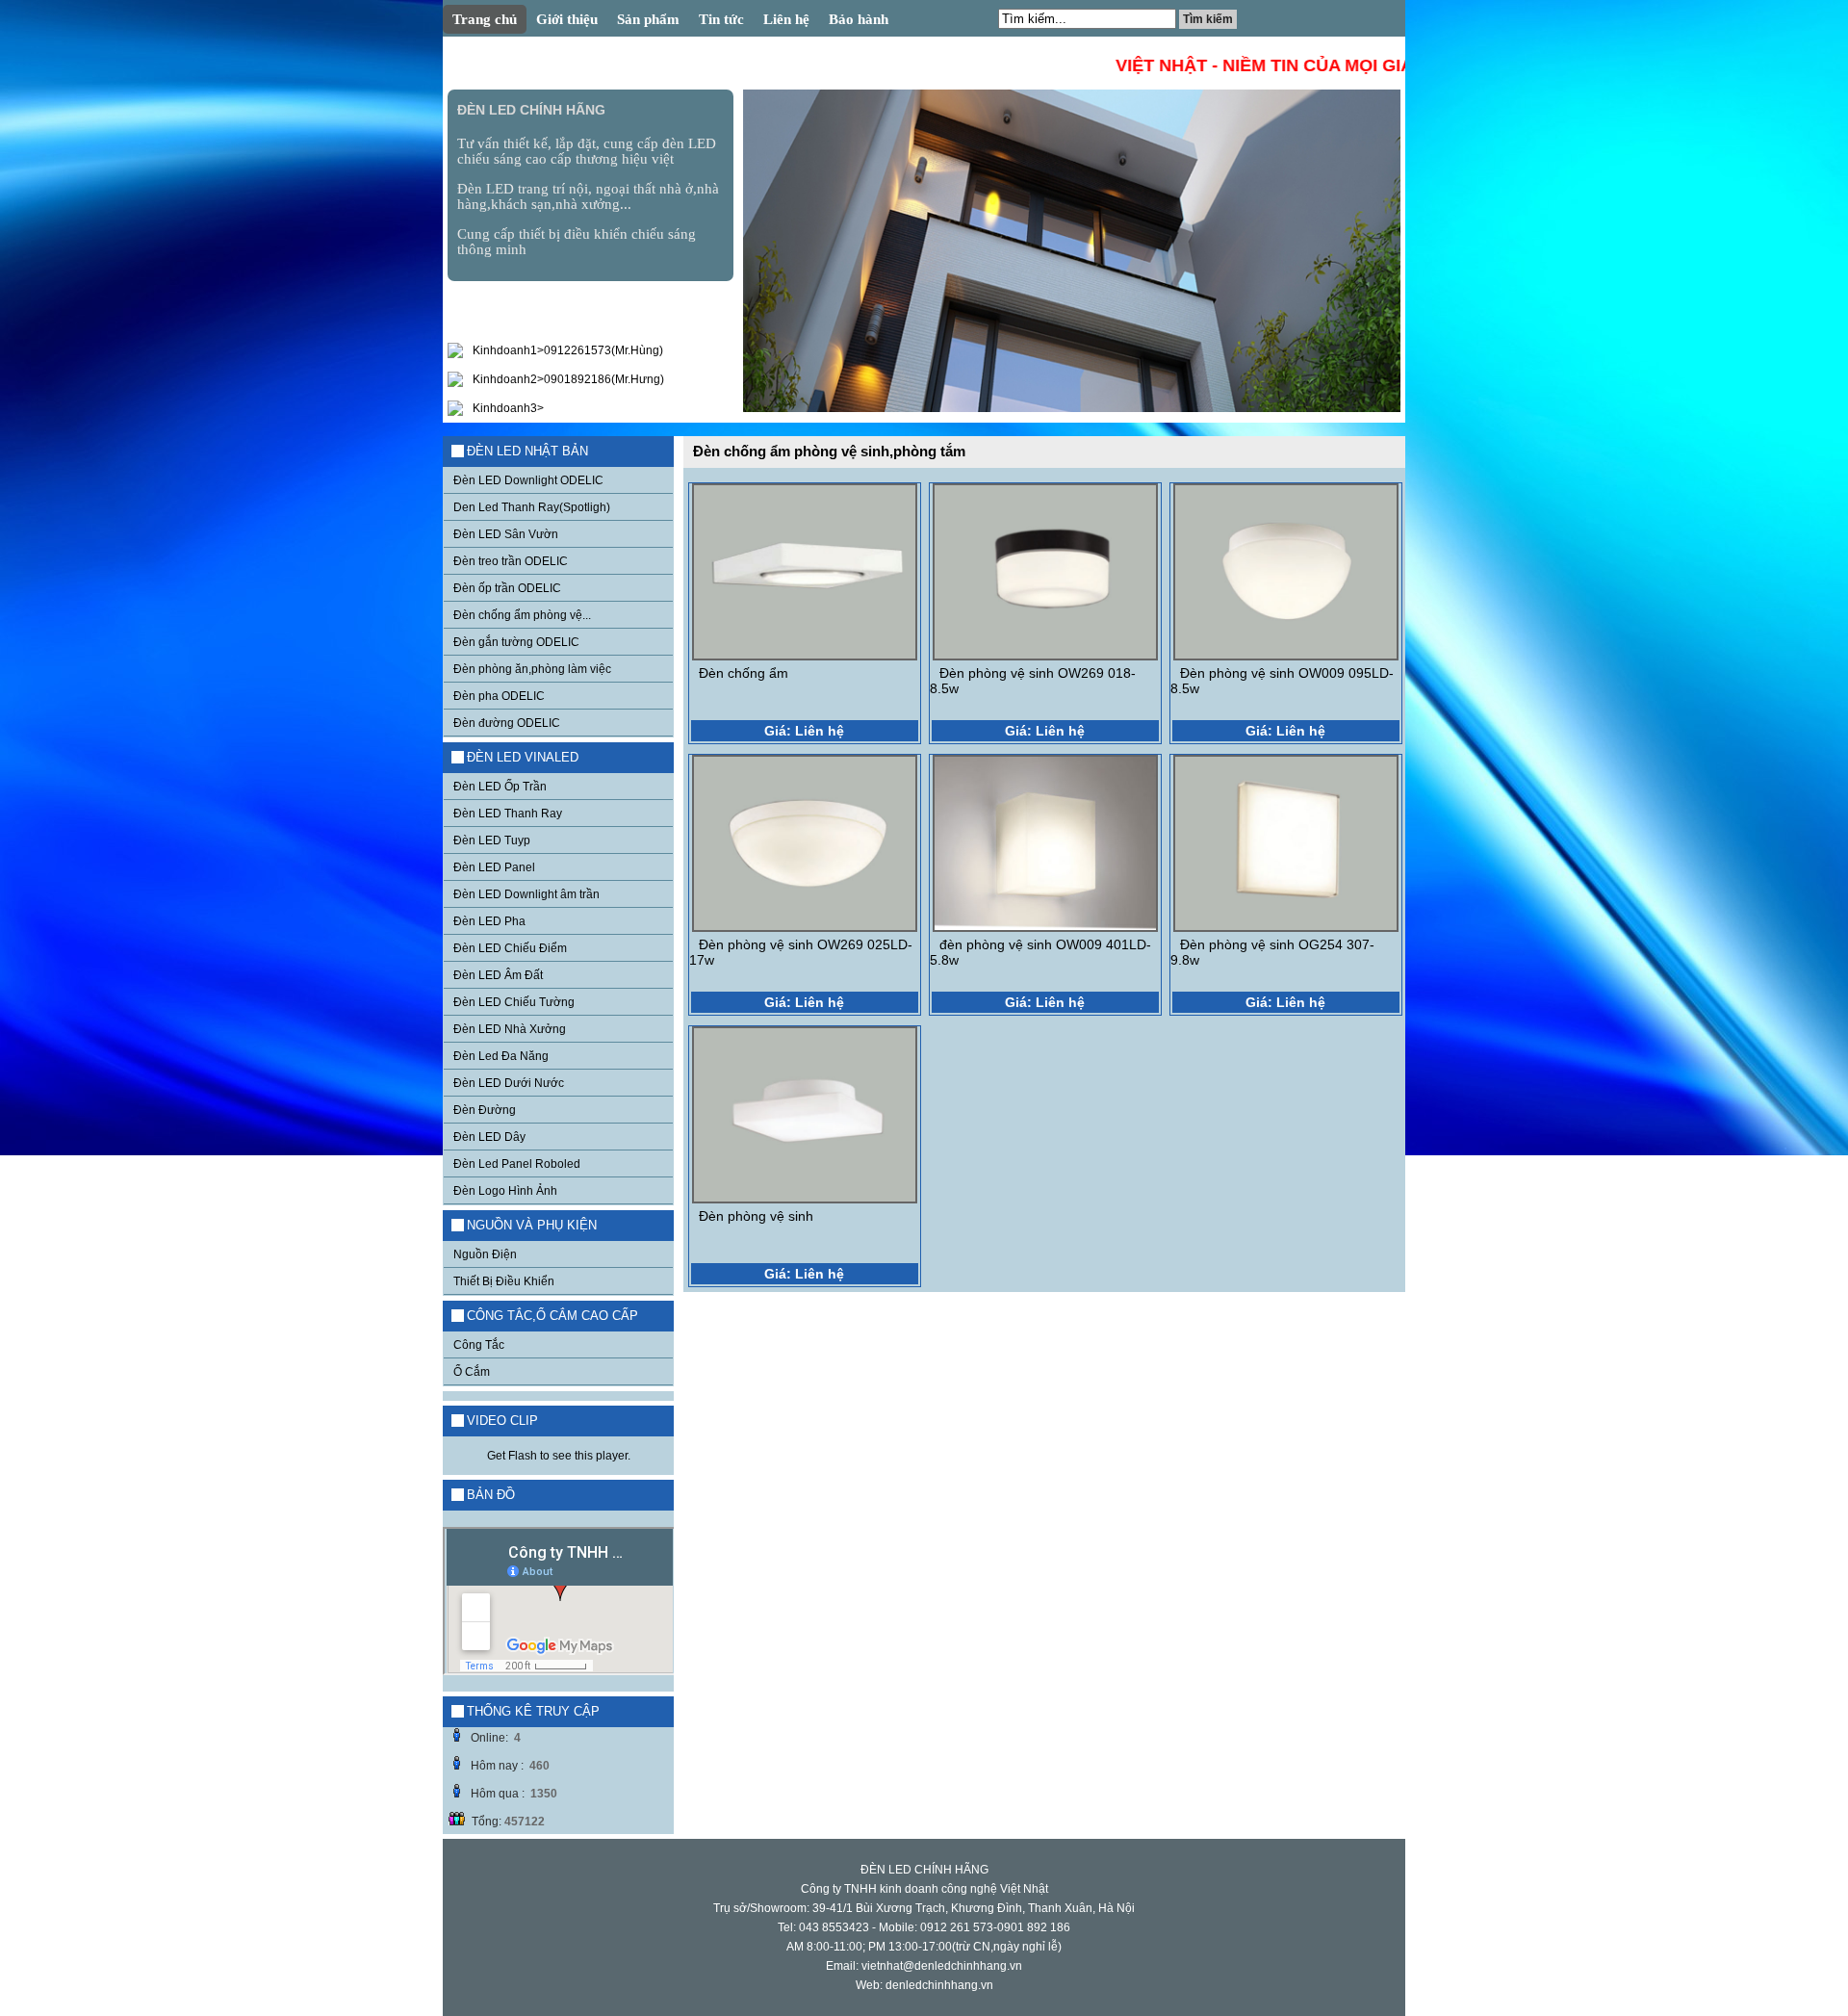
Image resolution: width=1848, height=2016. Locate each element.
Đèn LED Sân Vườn (506, 534)
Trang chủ (485, 19)
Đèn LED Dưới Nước (509, 1083)
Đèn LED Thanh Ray (508, 814)
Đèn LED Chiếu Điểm (510, 948)
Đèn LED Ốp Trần (500, 787)
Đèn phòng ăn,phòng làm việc (532, 669)
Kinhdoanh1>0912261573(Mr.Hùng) (568, 350)
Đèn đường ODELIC (507, 723)
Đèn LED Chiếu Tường (514, 1002)
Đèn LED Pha (489, 921)
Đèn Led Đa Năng (501, 1056)
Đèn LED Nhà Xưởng (510, 1029)
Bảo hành (859, 19)
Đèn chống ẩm (744, 673)
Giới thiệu (567, 19)
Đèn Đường (485, 1110)
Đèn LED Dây (489, 1137)
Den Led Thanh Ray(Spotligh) (532, 507)
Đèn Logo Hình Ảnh (505, 1191)
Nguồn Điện (485, 1254)
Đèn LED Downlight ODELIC (528, 480)
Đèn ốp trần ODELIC (507, 588)
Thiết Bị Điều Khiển (504, 1281)
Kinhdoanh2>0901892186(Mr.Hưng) (568, 379)
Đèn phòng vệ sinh (756, 1216)
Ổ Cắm (472, 1372)
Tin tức (721, 19)
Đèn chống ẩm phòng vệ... (522, 615)
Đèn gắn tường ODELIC (516, 642)
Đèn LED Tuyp (492, 840)
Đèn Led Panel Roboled (517, 1164)
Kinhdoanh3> (508, 408)
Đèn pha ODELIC (499, 696)
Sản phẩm (648, 19)
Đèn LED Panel (494, 867)
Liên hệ (786, 19)
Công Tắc (479, 1345)
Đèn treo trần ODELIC (511, 561)
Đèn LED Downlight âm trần (526, 894)
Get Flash (512, 1456)
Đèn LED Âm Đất (498, 975)
